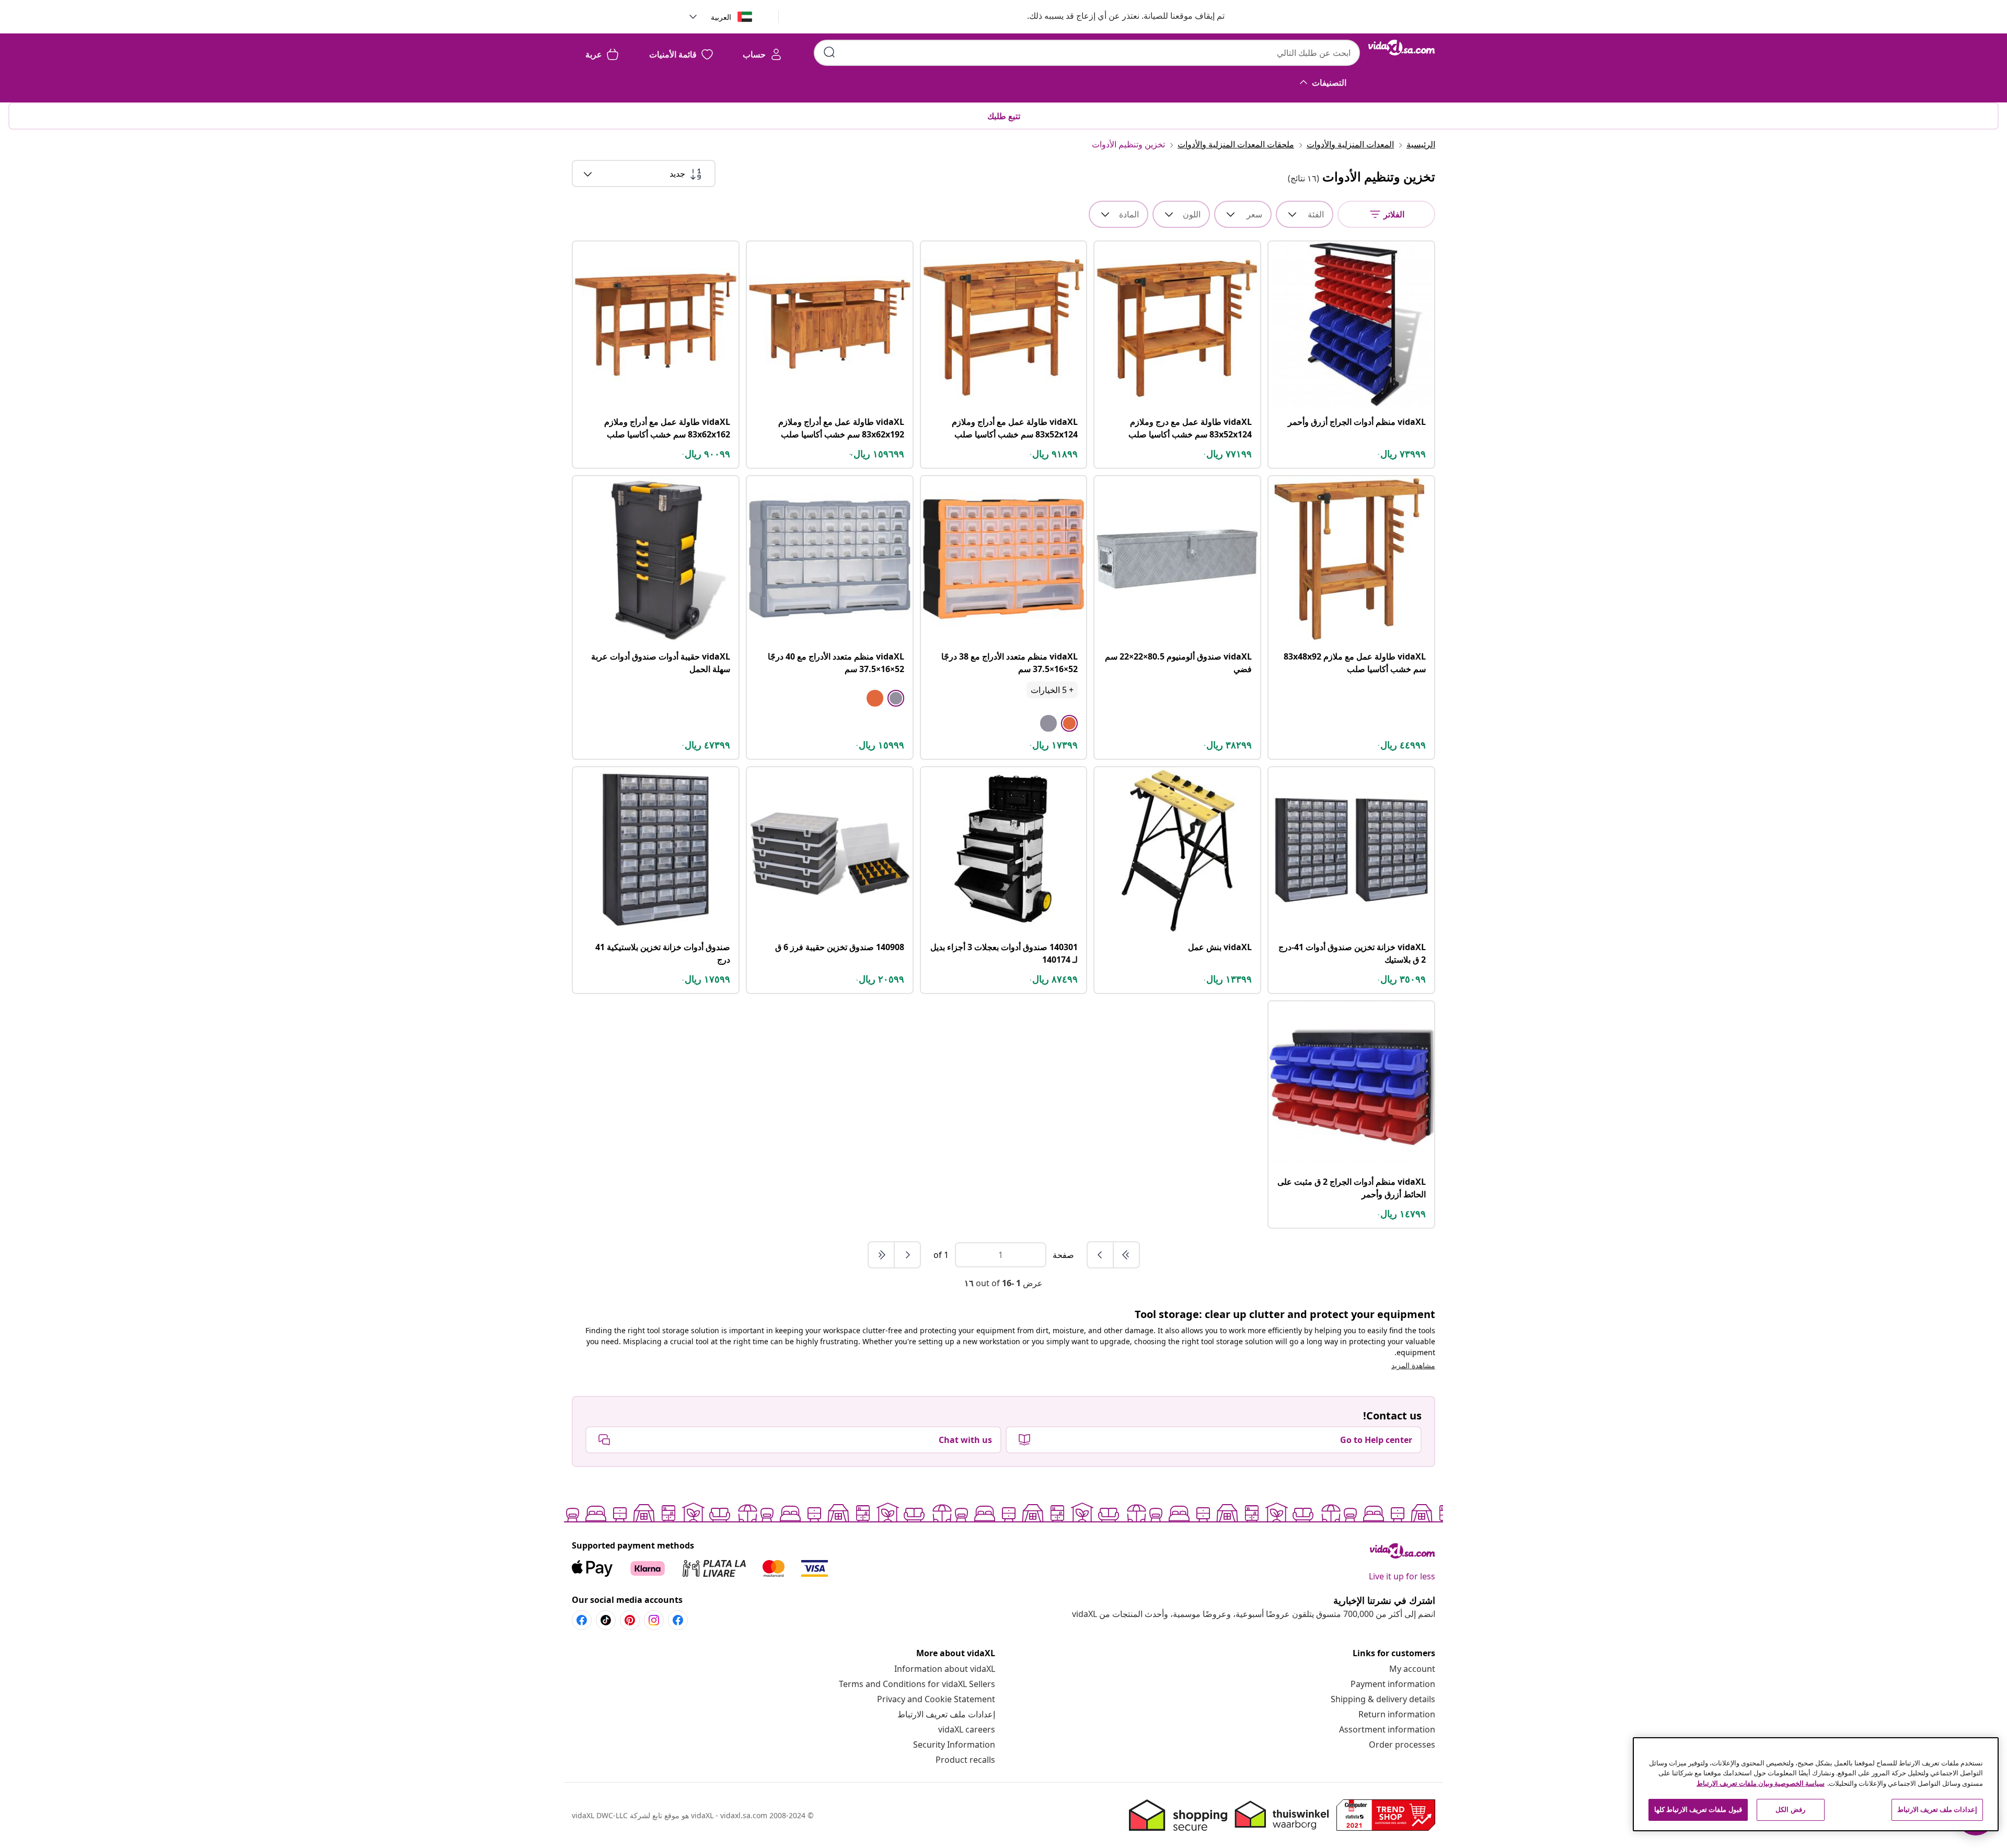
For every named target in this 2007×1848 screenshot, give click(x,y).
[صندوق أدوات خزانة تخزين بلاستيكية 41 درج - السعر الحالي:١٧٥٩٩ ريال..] (656, 850)
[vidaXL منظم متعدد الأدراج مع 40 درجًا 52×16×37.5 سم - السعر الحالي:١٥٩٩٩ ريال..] (830, 559)
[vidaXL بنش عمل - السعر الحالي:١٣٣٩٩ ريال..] (1177, 850)
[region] (1816, 1784)
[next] (907, 1255)
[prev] (1100, 1255)
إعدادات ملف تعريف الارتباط (946, 1714)
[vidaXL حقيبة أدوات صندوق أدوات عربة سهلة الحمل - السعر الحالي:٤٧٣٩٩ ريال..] (656, 559)
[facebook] (678, 1620)
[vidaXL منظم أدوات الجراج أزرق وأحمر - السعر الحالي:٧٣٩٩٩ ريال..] (1351, 324)
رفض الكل (1790, 1809)
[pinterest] (630, 1620)
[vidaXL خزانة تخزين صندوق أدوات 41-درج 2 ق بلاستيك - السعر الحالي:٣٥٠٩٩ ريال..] (1351, 850)
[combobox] (1087, 53)
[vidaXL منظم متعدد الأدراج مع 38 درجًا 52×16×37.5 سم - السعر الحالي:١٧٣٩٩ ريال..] (1004, 559)
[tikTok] (606, 1620)
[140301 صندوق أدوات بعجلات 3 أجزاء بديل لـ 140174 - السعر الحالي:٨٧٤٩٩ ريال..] (1004, 850)
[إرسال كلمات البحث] (829, 52)
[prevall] (1126, 1255)
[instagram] (654, 1620)
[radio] (1069, 723)
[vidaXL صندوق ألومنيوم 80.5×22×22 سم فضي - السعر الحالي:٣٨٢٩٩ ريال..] (1177, 559)
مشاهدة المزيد (1413, 1365)
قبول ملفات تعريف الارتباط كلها (1698, 1809)
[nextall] (881, 1255)
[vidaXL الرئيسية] (1402, 48)
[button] (1115, 17)
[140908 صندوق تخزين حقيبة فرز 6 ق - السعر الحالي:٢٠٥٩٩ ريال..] (830, 850)
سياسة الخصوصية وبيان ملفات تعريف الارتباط (1761, 1783)
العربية (721, 17)
